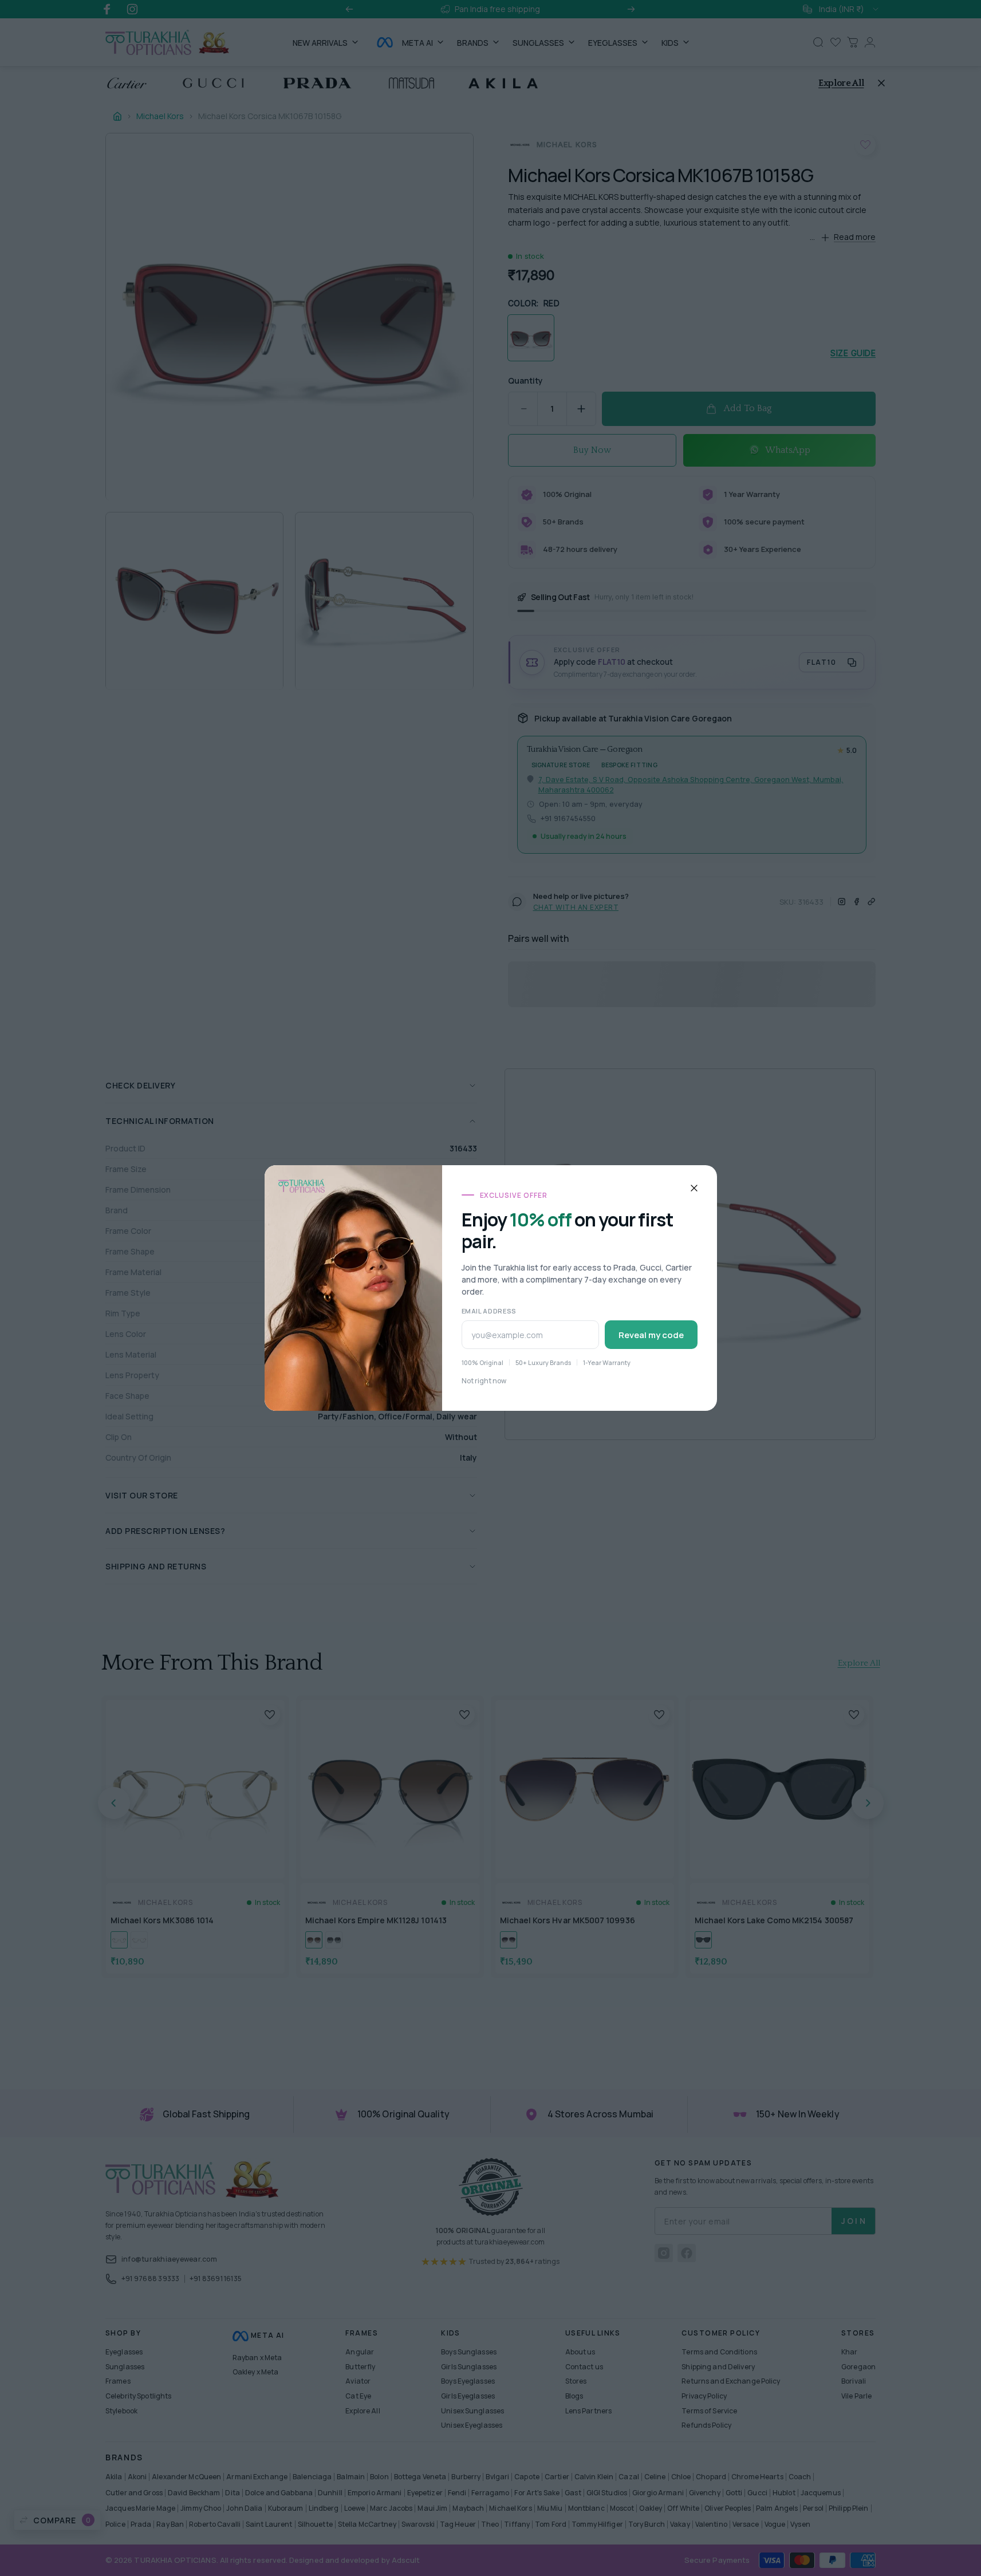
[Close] (694, 1188)
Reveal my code (651, 1335)
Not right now (484, 1381)
